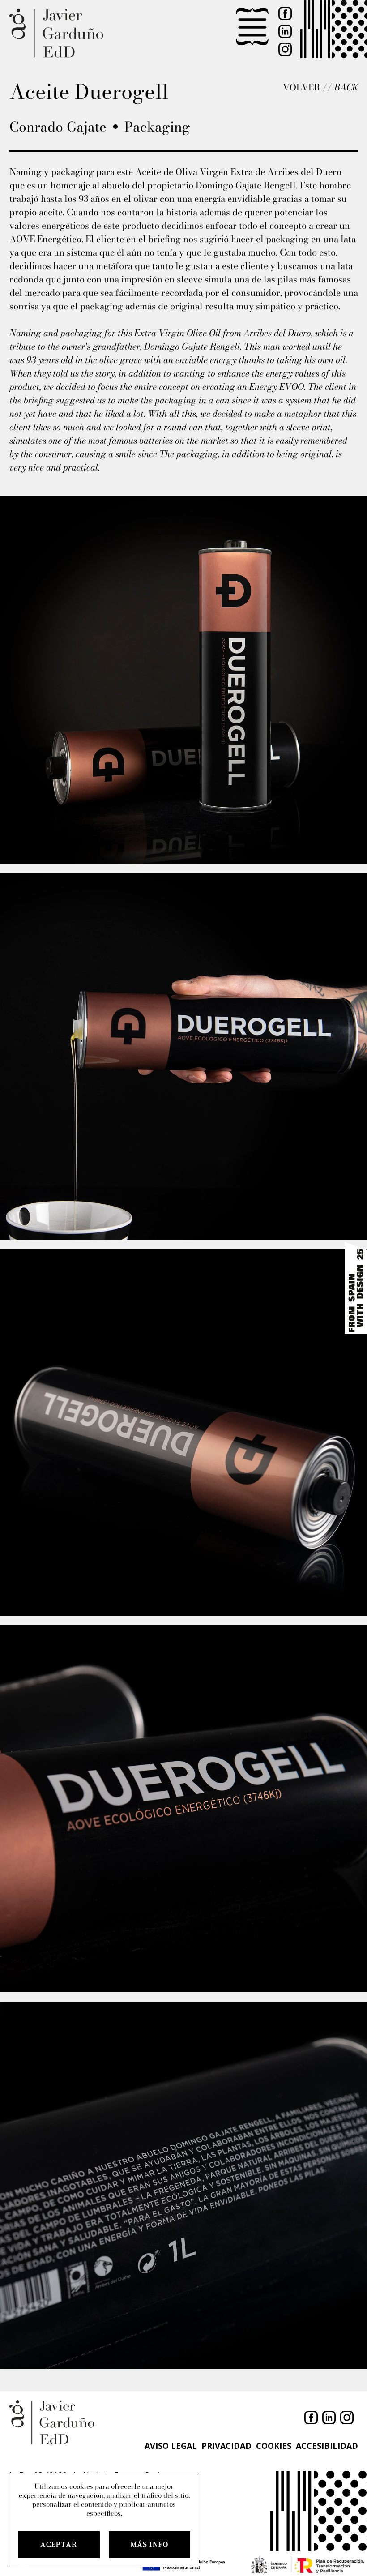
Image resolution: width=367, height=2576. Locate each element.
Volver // (320, 87)
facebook (285, 13)
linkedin (285, 31)
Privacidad (226, 2446)
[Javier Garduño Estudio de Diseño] (56, 34)
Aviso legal (171, 2446)
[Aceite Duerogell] (183, 680)
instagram (285, 49)
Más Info (149, 2544)
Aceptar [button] (59, 2544)
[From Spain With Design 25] (356, 1288)
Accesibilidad (327, 2446)
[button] (252, 27)
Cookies (274, 2446)
